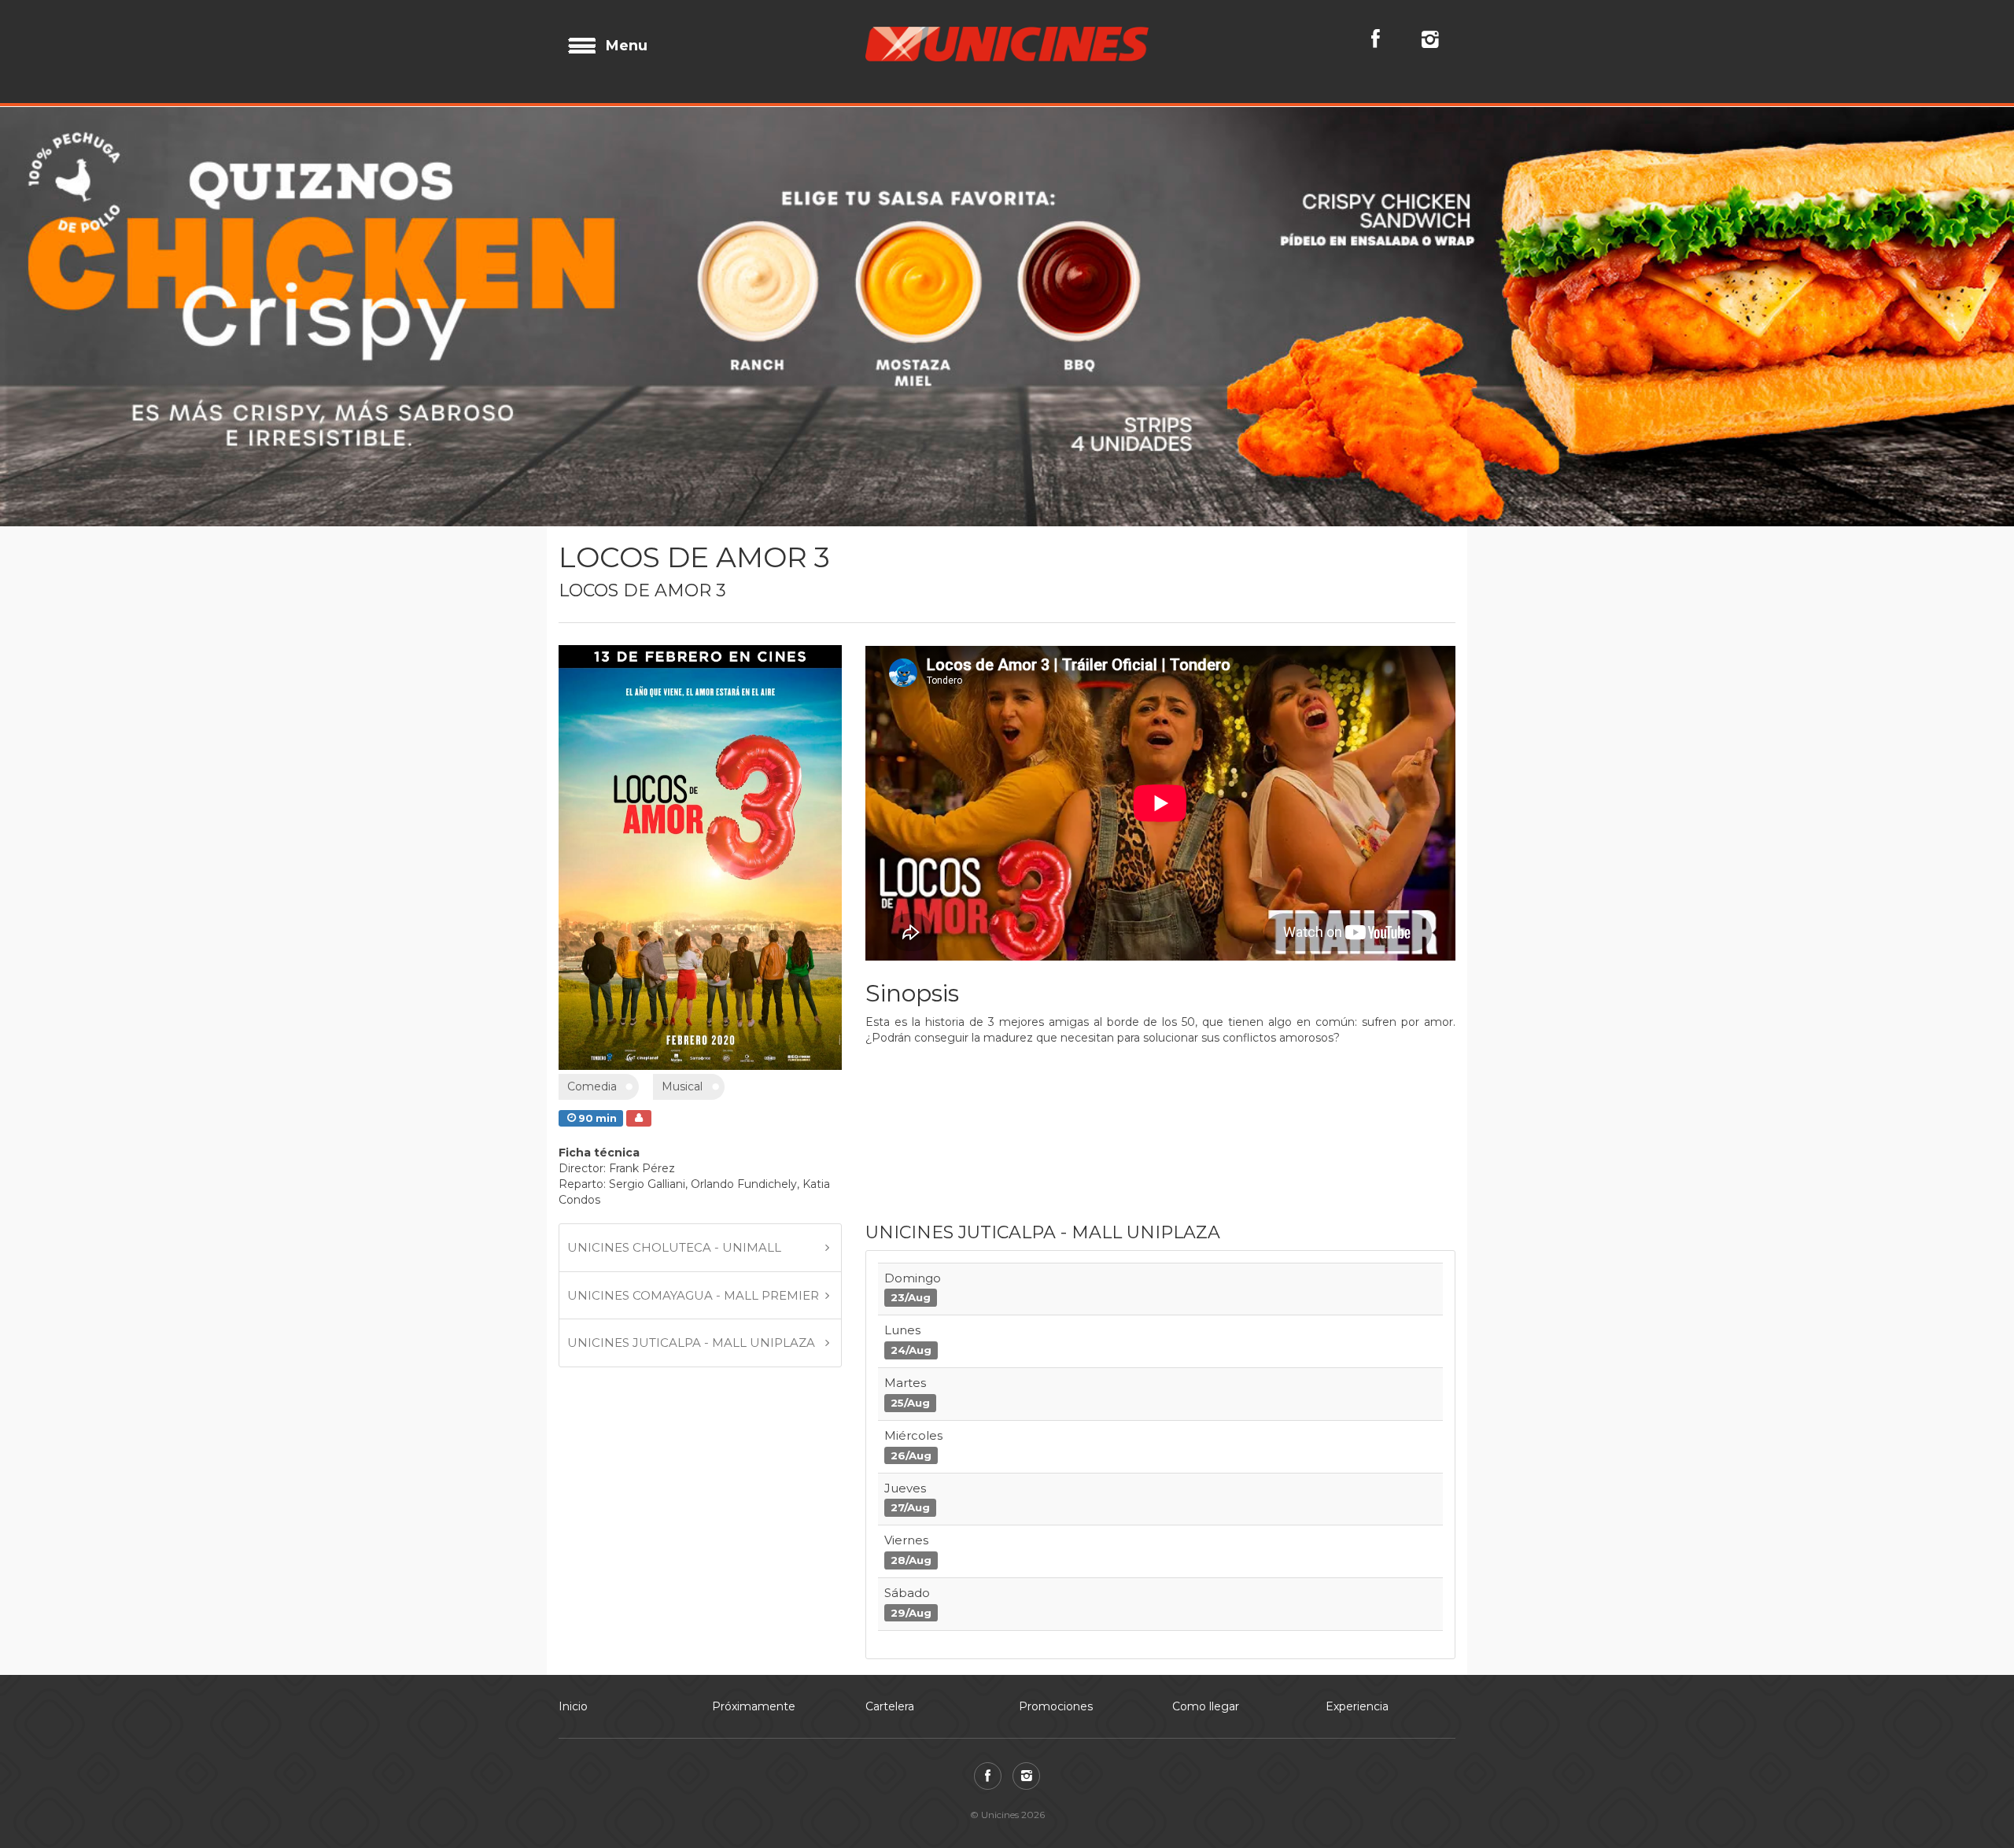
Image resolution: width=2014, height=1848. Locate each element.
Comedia (592, 1297)
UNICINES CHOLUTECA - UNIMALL (674, 1457)
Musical (682, 1297)
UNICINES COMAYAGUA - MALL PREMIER (693, 1505)
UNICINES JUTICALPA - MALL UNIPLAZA (691, 1553)
